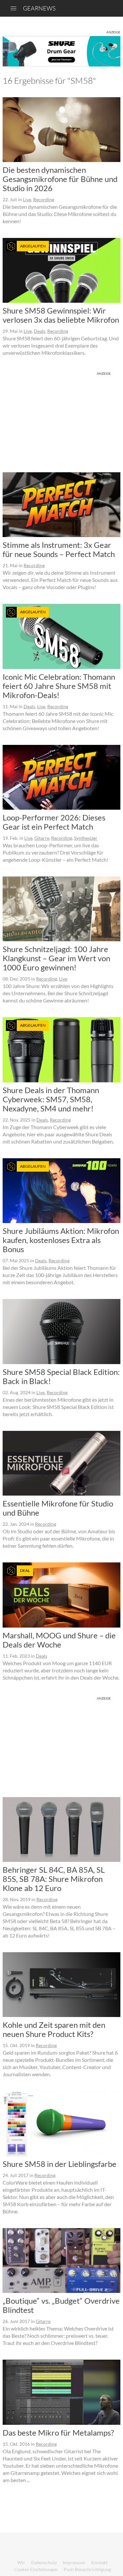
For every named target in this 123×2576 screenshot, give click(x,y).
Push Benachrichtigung (87, 2569)
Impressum (74, 2562)
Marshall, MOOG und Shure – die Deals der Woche (59, 1640)
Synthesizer (86, 838)
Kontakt (99, 2562)
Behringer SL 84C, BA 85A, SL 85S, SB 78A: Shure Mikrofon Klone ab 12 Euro (54, 1879)
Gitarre (42, 838)
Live (27, 199)
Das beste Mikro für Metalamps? (58, 2432)
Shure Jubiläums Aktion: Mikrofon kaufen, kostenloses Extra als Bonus (61, 1240)
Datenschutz (44, 2562)
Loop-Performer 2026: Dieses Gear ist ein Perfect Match (54, 822)
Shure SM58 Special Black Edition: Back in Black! (61, 1376)
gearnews (39, 8)
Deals (40, 331)
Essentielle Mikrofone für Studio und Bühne (58, 1508)
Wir (21, 2562)
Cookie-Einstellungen (36, 2569)
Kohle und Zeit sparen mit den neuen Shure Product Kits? (54, 2029)
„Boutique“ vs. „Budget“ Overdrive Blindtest (61, 2305)
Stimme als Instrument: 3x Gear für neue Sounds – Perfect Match (59, 549)
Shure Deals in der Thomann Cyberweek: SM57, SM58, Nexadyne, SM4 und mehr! (51, 1099)
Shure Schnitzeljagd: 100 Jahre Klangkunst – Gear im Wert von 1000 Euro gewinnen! (56, 958)
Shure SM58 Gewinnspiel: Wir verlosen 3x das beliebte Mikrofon (61, 315)
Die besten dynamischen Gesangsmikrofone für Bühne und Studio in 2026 (60, 179)
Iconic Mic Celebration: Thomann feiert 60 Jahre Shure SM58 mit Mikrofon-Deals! (59, 686)
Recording (44, 199)
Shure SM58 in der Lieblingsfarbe (60, 2164)
